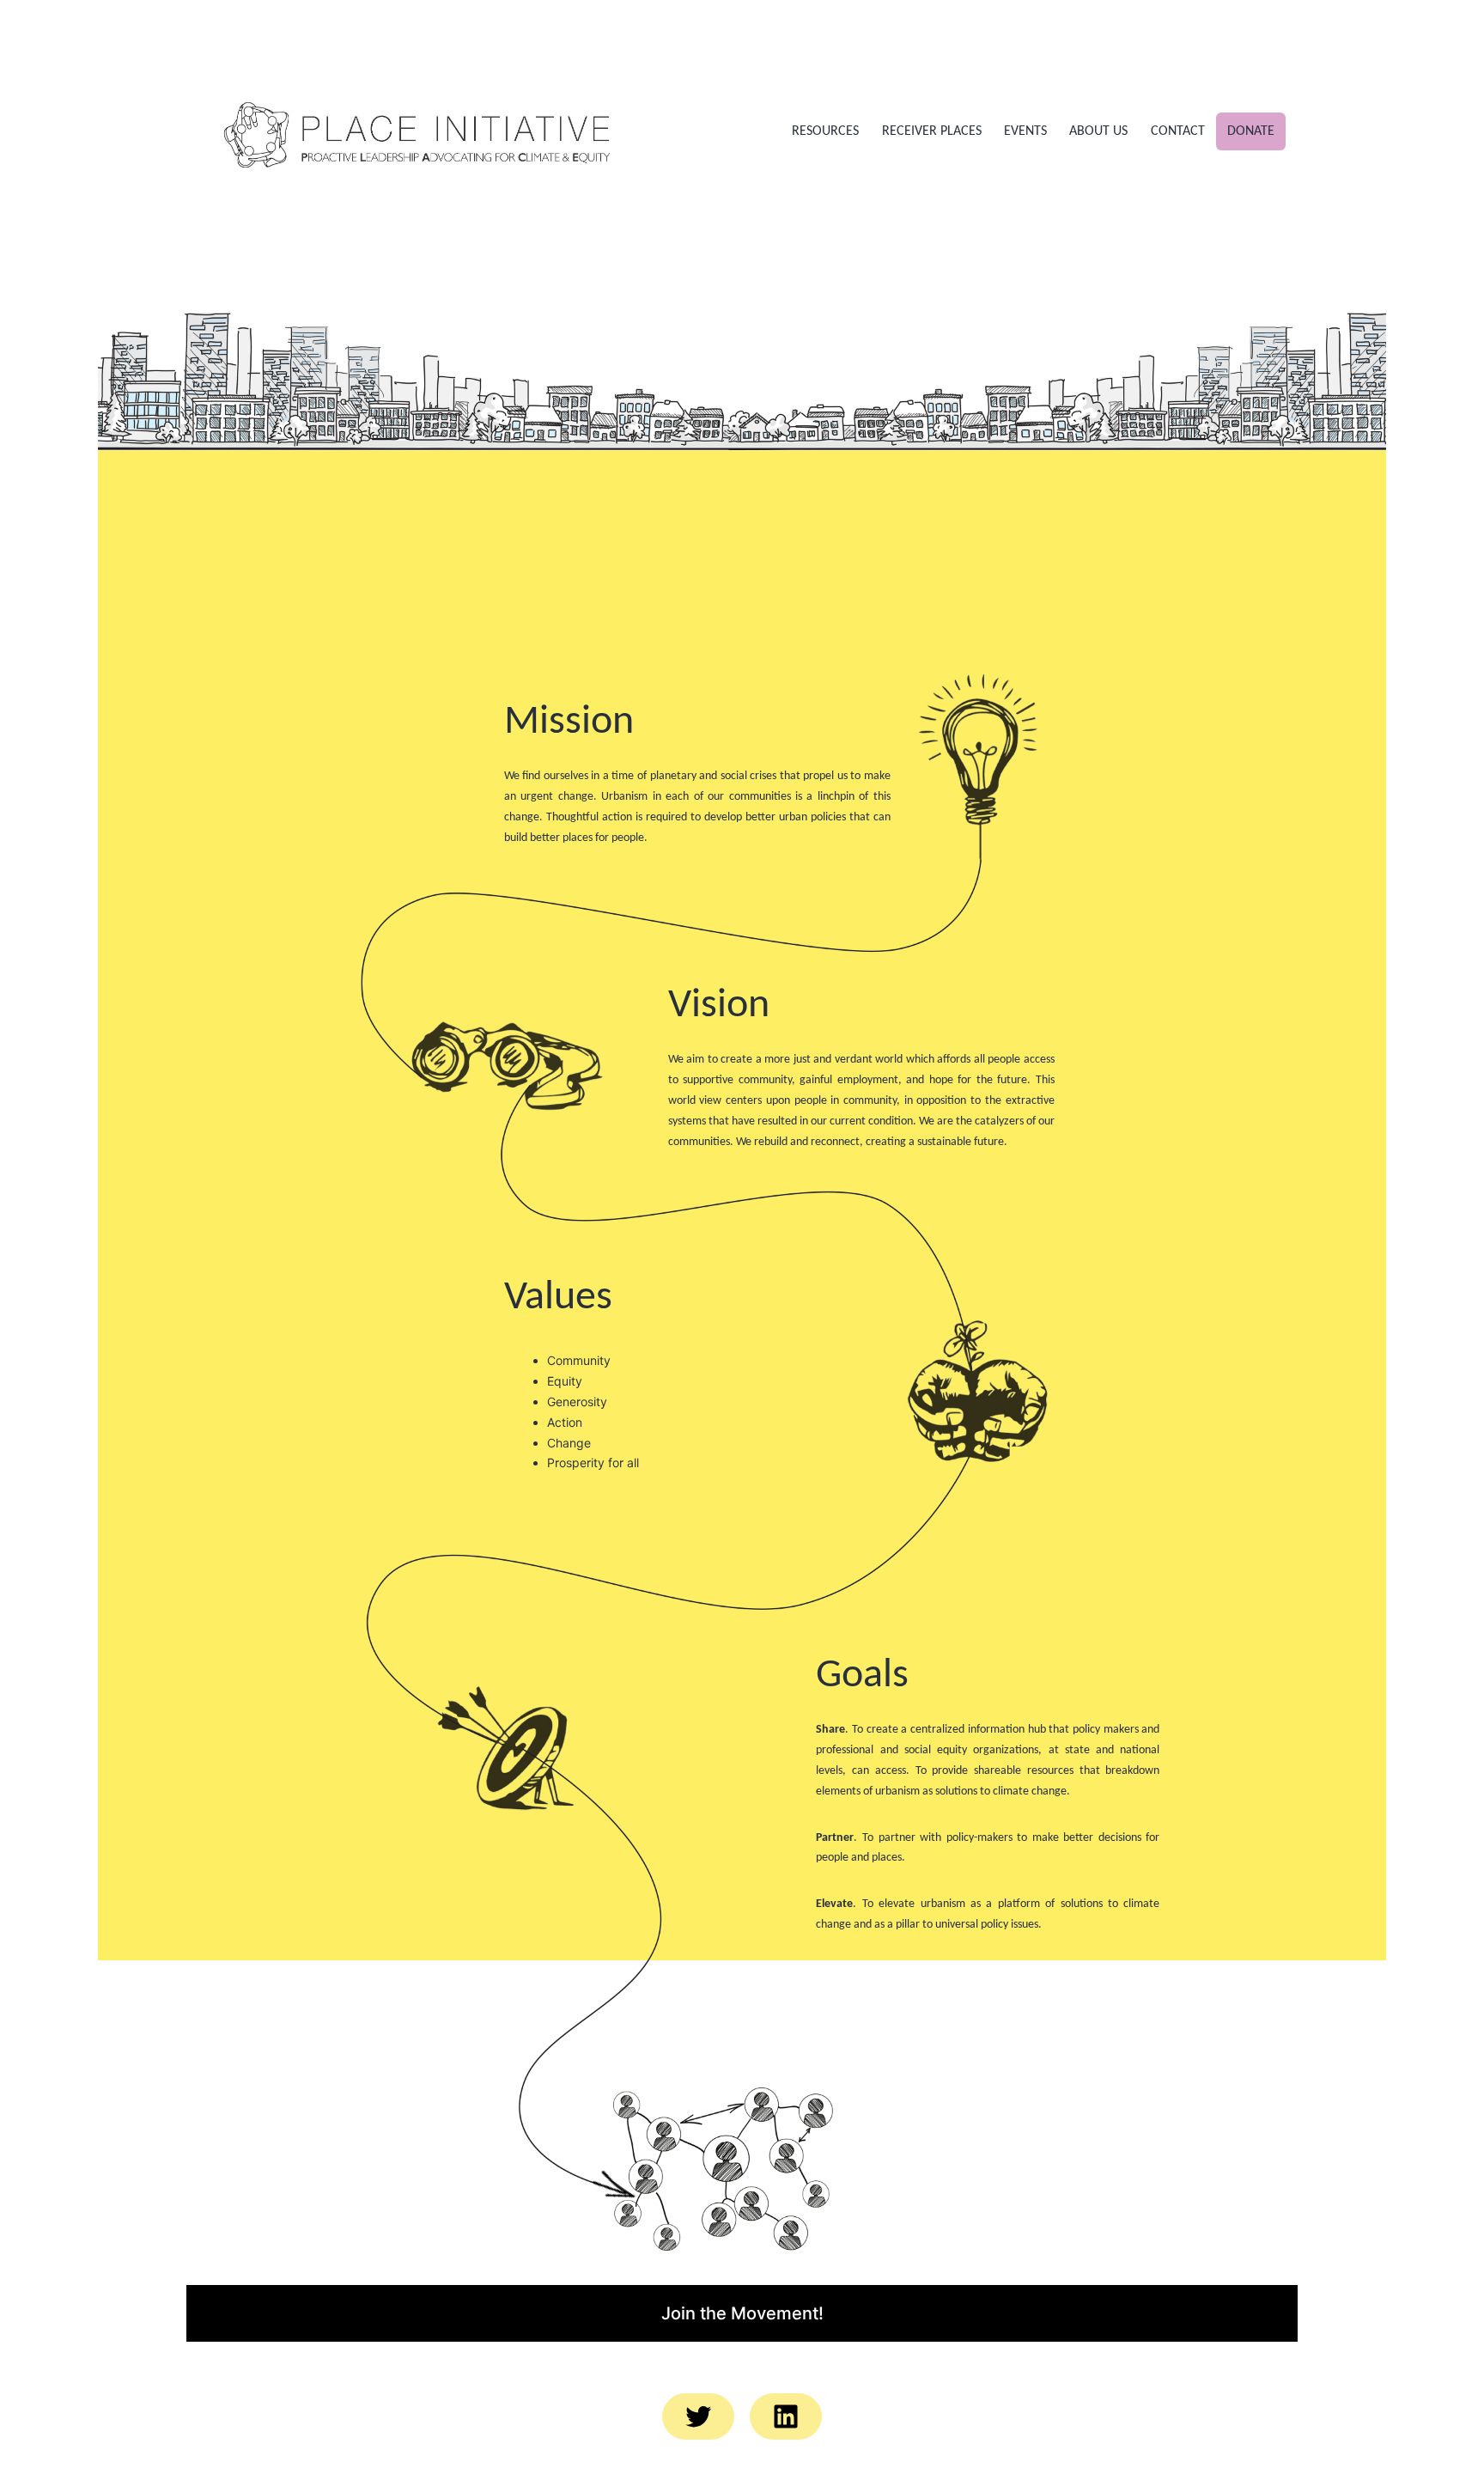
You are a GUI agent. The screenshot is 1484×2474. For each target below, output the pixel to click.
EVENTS (1025, 131)
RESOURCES (825, 131)
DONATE (1251, 131)
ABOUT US (1098, 131)
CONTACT (1178, 131)
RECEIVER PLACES (932, 131)
